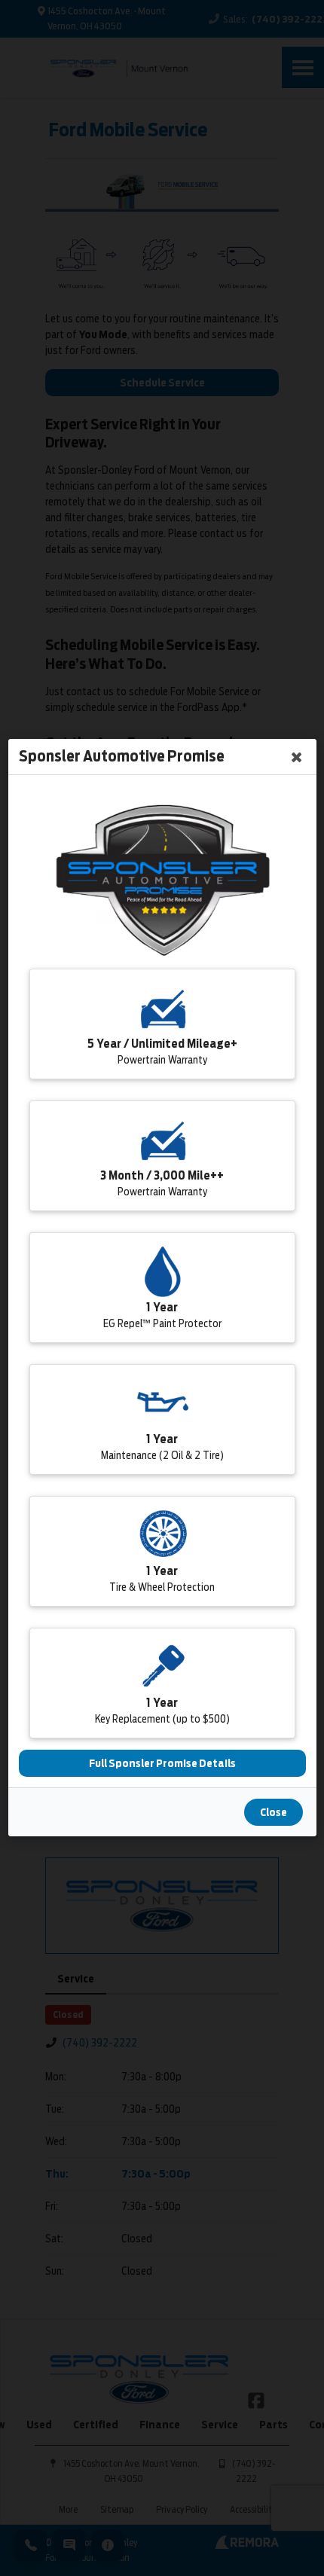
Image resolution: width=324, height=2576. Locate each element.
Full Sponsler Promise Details (162, 1764)
